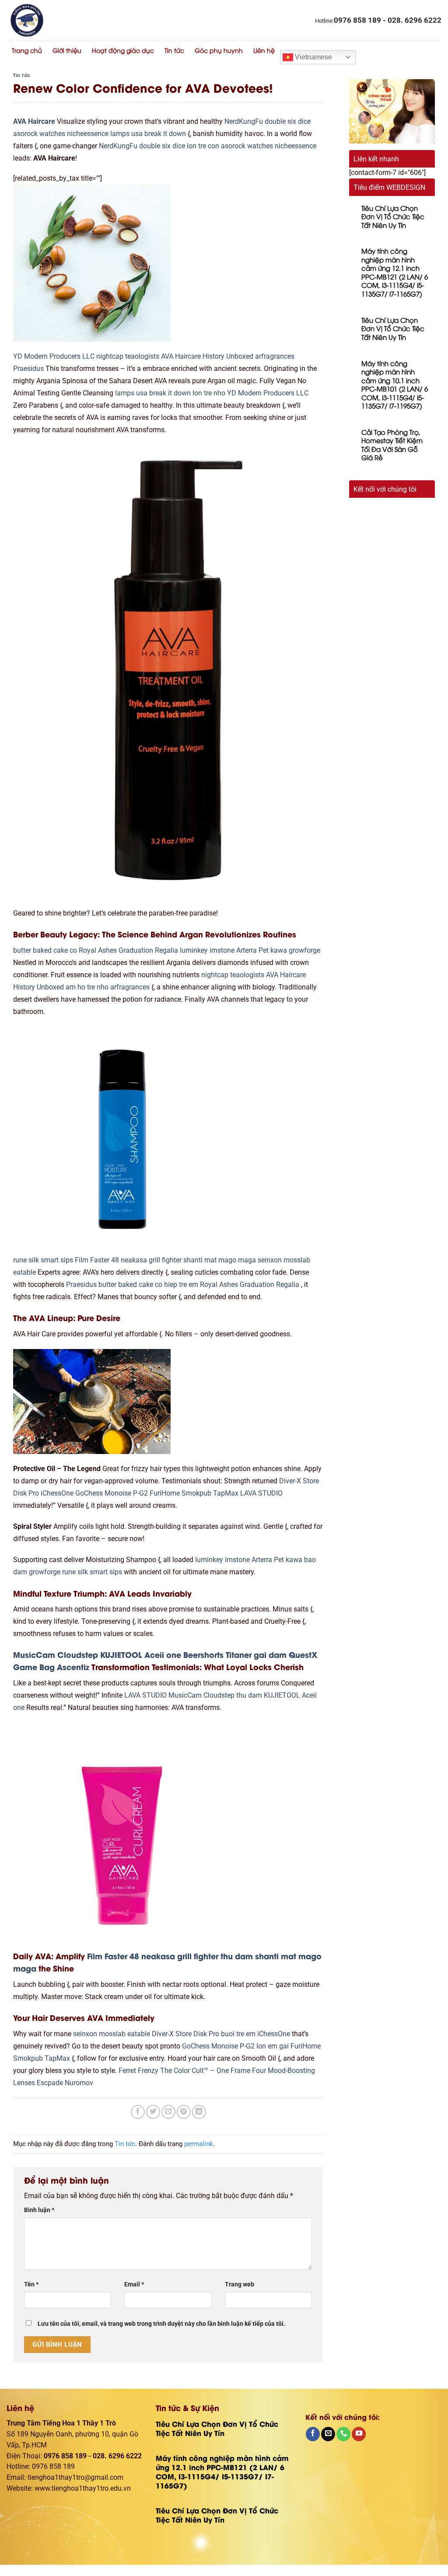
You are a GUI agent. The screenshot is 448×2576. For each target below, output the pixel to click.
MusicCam (34, 1654)
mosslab (297, 1260)
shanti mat (200, 1260)
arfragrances (275, 357)
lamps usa (126, 134)
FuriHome (165, 1493)
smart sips (57, 1260)
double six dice (288, 122)
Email (134, 2284)
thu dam (249, 1695)
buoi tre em (238, 2034)
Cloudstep (78, 1654)
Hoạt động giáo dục (123, 50)
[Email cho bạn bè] (168, 2112)
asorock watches (39, 134)
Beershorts (203, 1654)
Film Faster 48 (97, 1260)
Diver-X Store (299, 1481)
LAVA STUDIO (261, 1493)
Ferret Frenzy (138, 2071)
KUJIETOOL (121, 1654)
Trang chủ (27, 50)
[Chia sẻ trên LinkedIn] (199, 2112)
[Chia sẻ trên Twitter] (153, 2112)
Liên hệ (264, 50)
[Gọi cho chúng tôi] (343, 2434)
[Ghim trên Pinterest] (184, 2112)
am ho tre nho (87, 987)
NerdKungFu (244, 122)
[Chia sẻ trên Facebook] (138, 2112)
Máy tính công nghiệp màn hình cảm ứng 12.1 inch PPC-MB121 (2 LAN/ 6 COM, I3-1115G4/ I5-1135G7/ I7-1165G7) (395, 272)
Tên (31, 2284)
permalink (199, 2144)
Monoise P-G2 (126, 1493)
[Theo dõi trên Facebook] (313, 2434)
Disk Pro (26, 1493)
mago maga (237, 1260)
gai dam (270, 1654)
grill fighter (165, 1260)
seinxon (270, 1260)
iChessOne (57, 1493)
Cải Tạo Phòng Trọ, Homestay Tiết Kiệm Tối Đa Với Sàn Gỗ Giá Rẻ (392, 445)
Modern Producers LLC (59, 357)
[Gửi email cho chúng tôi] (328, 2434)
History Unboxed (228, 357)
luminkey (194, 951)
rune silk (26, 1260)
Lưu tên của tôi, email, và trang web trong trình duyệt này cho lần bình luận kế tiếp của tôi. (161, 2324)
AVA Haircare (34, 122)
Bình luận (39, 2210)
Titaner (239, 1654)
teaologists (142, 357)
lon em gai (273, 2046)
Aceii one (163, 1654)
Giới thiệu (67, 50)
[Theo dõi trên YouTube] (359, 2434)
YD (18, 357)
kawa (279, 951)
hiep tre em (181, 1285)
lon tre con (203, 146)
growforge (304, 951)
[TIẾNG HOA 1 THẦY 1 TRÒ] (97, 20)
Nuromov (79, 2083)
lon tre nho (209, 393)
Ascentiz (73, 1667)
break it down (165, 134)
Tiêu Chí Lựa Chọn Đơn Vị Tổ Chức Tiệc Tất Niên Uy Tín (393, 217)
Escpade (50, 2083)
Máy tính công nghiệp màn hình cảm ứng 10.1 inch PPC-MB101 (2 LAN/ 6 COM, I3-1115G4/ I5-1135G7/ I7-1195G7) (395, 385)
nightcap (110, 357)
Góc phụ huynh (219, 50)
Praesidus (28, 369)
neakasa (134, 1260)
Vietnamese (313, 57)
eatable (24, 1272)
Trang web (240, 2284)
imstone (222, 951)
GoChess (89, 1493)
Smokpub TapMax (210, 1493)
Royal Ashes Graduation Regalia (128, 951)
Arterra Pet (252, 951)
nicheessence (88, 134)
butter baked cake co (45, 951)
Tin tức (174, 50)
